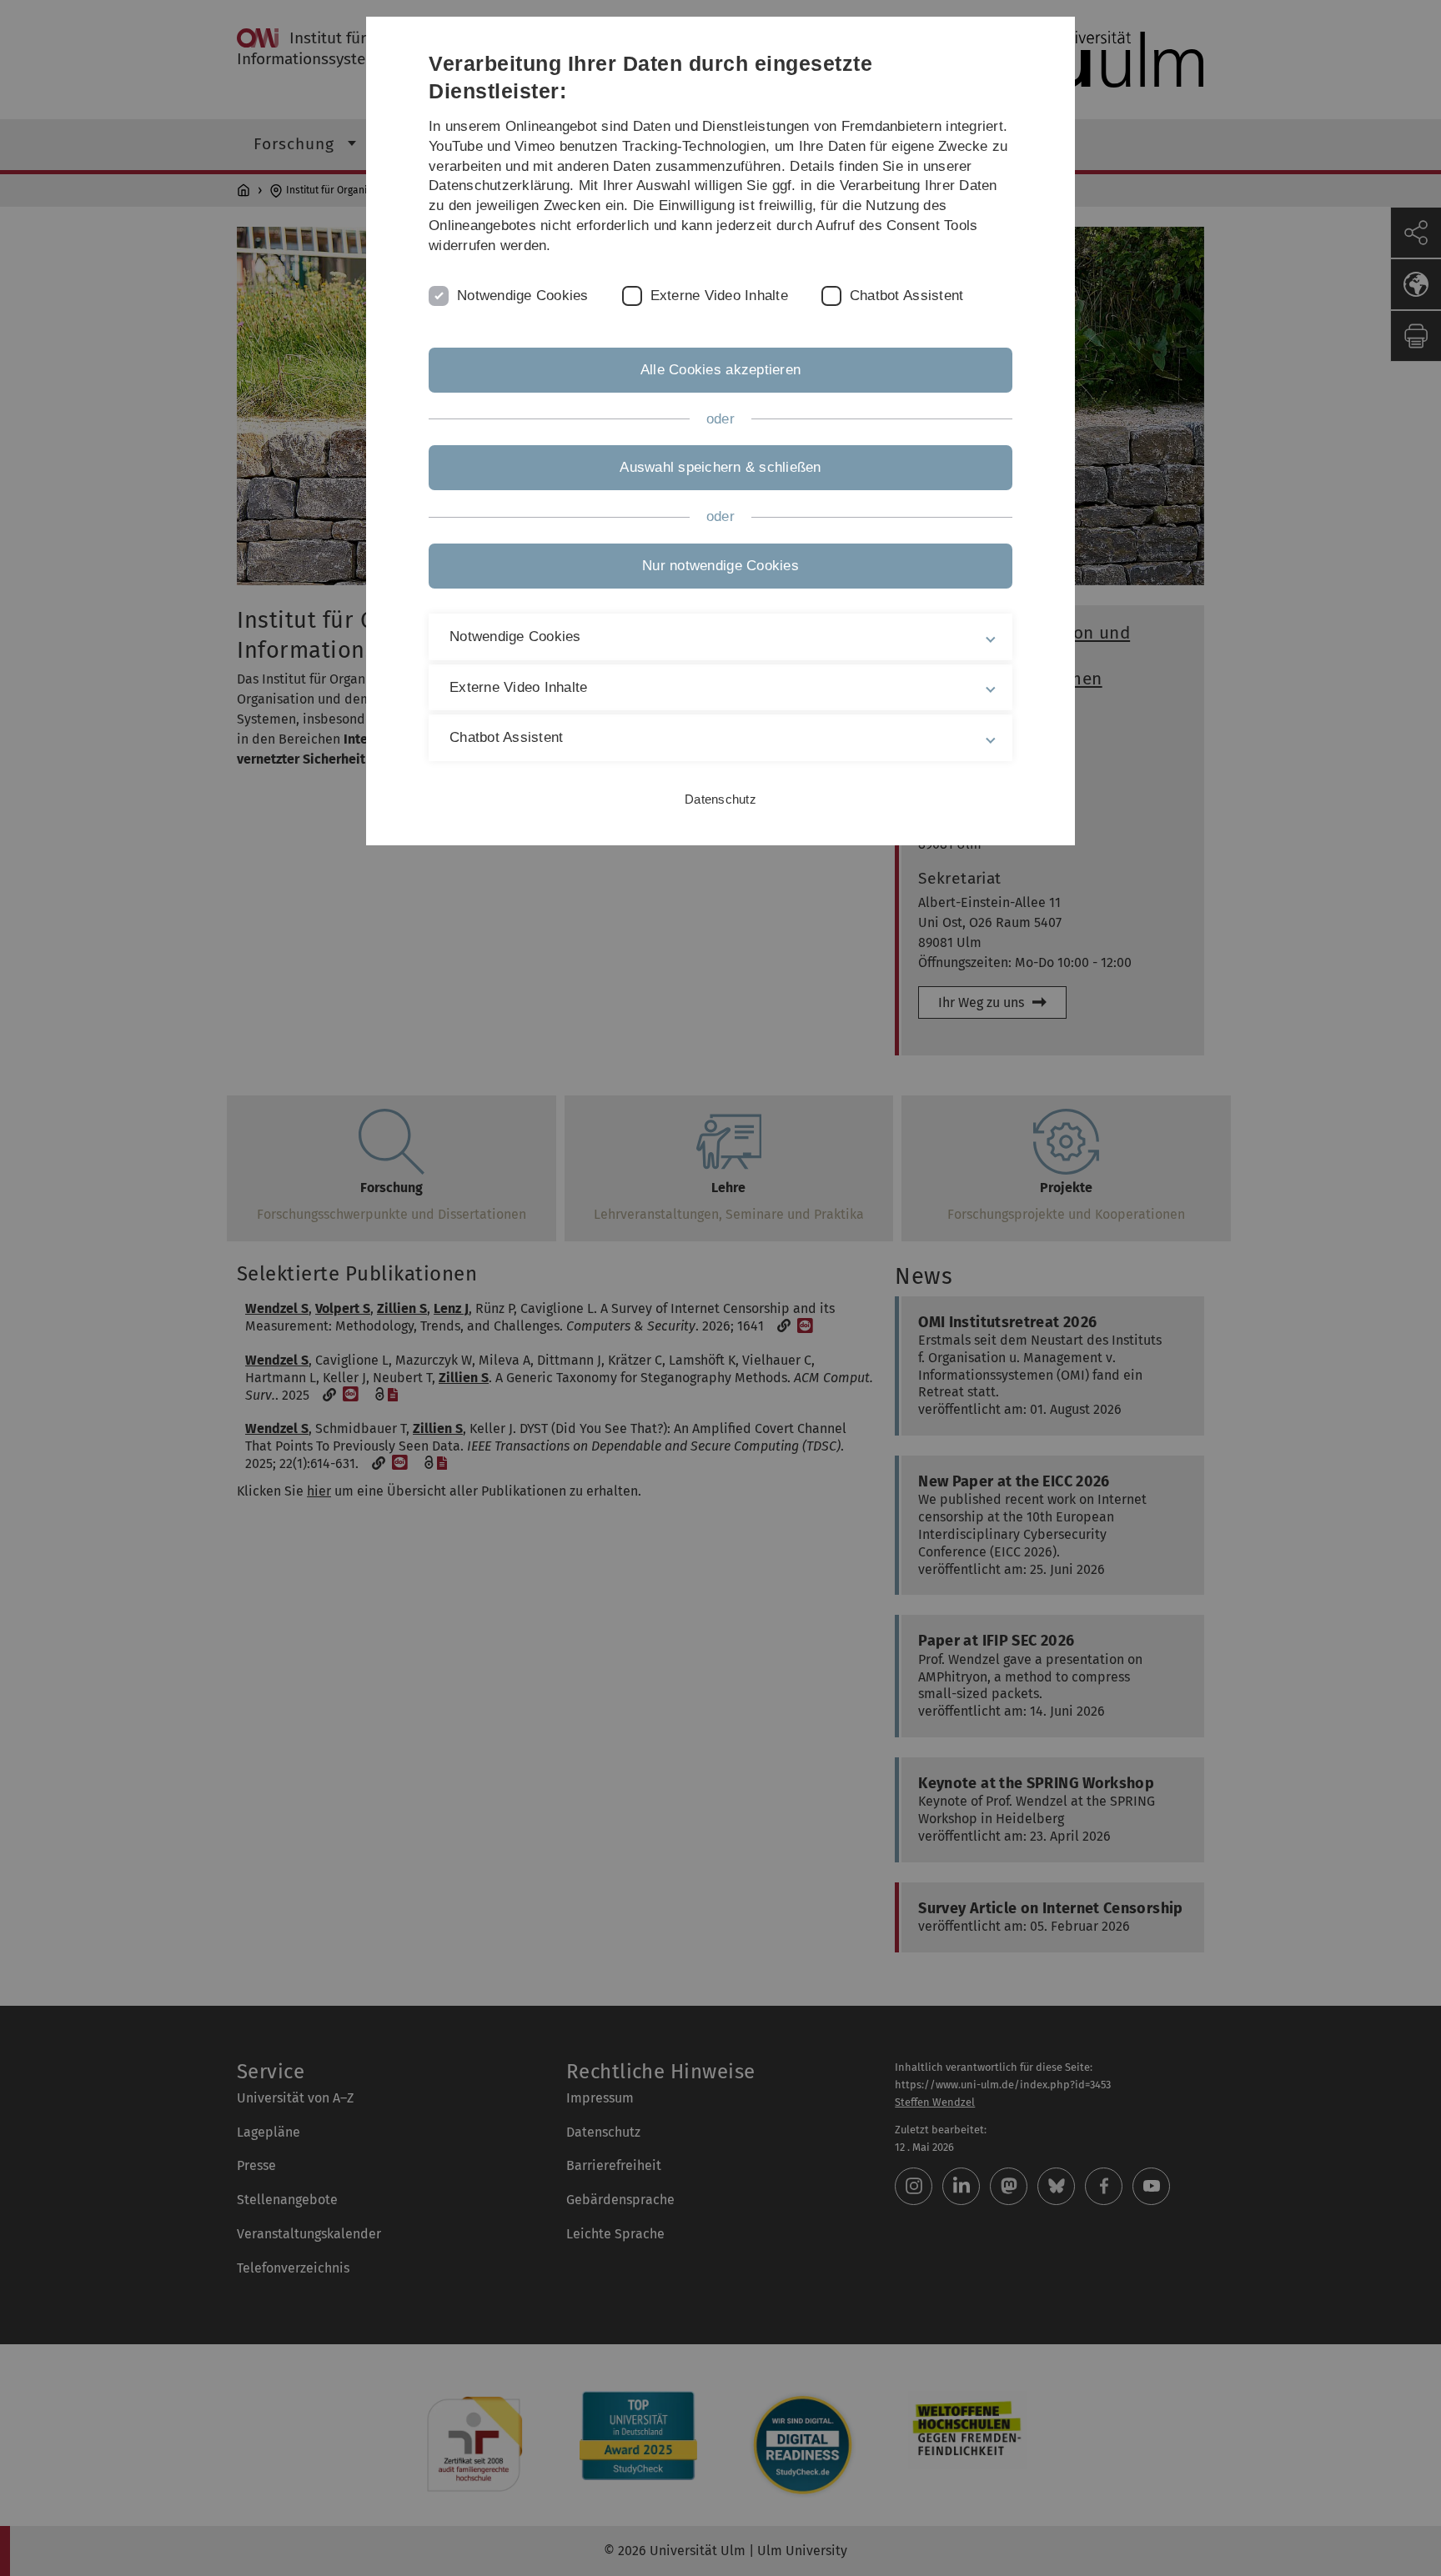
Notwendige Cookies (523, 296)
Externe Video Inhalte (719, 296)
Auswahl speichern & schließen (720, 467)
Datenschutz (720, 799)
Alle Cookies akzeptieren (720, 370)
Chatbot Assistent (906, 296)
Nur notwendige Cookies (720, 566)
